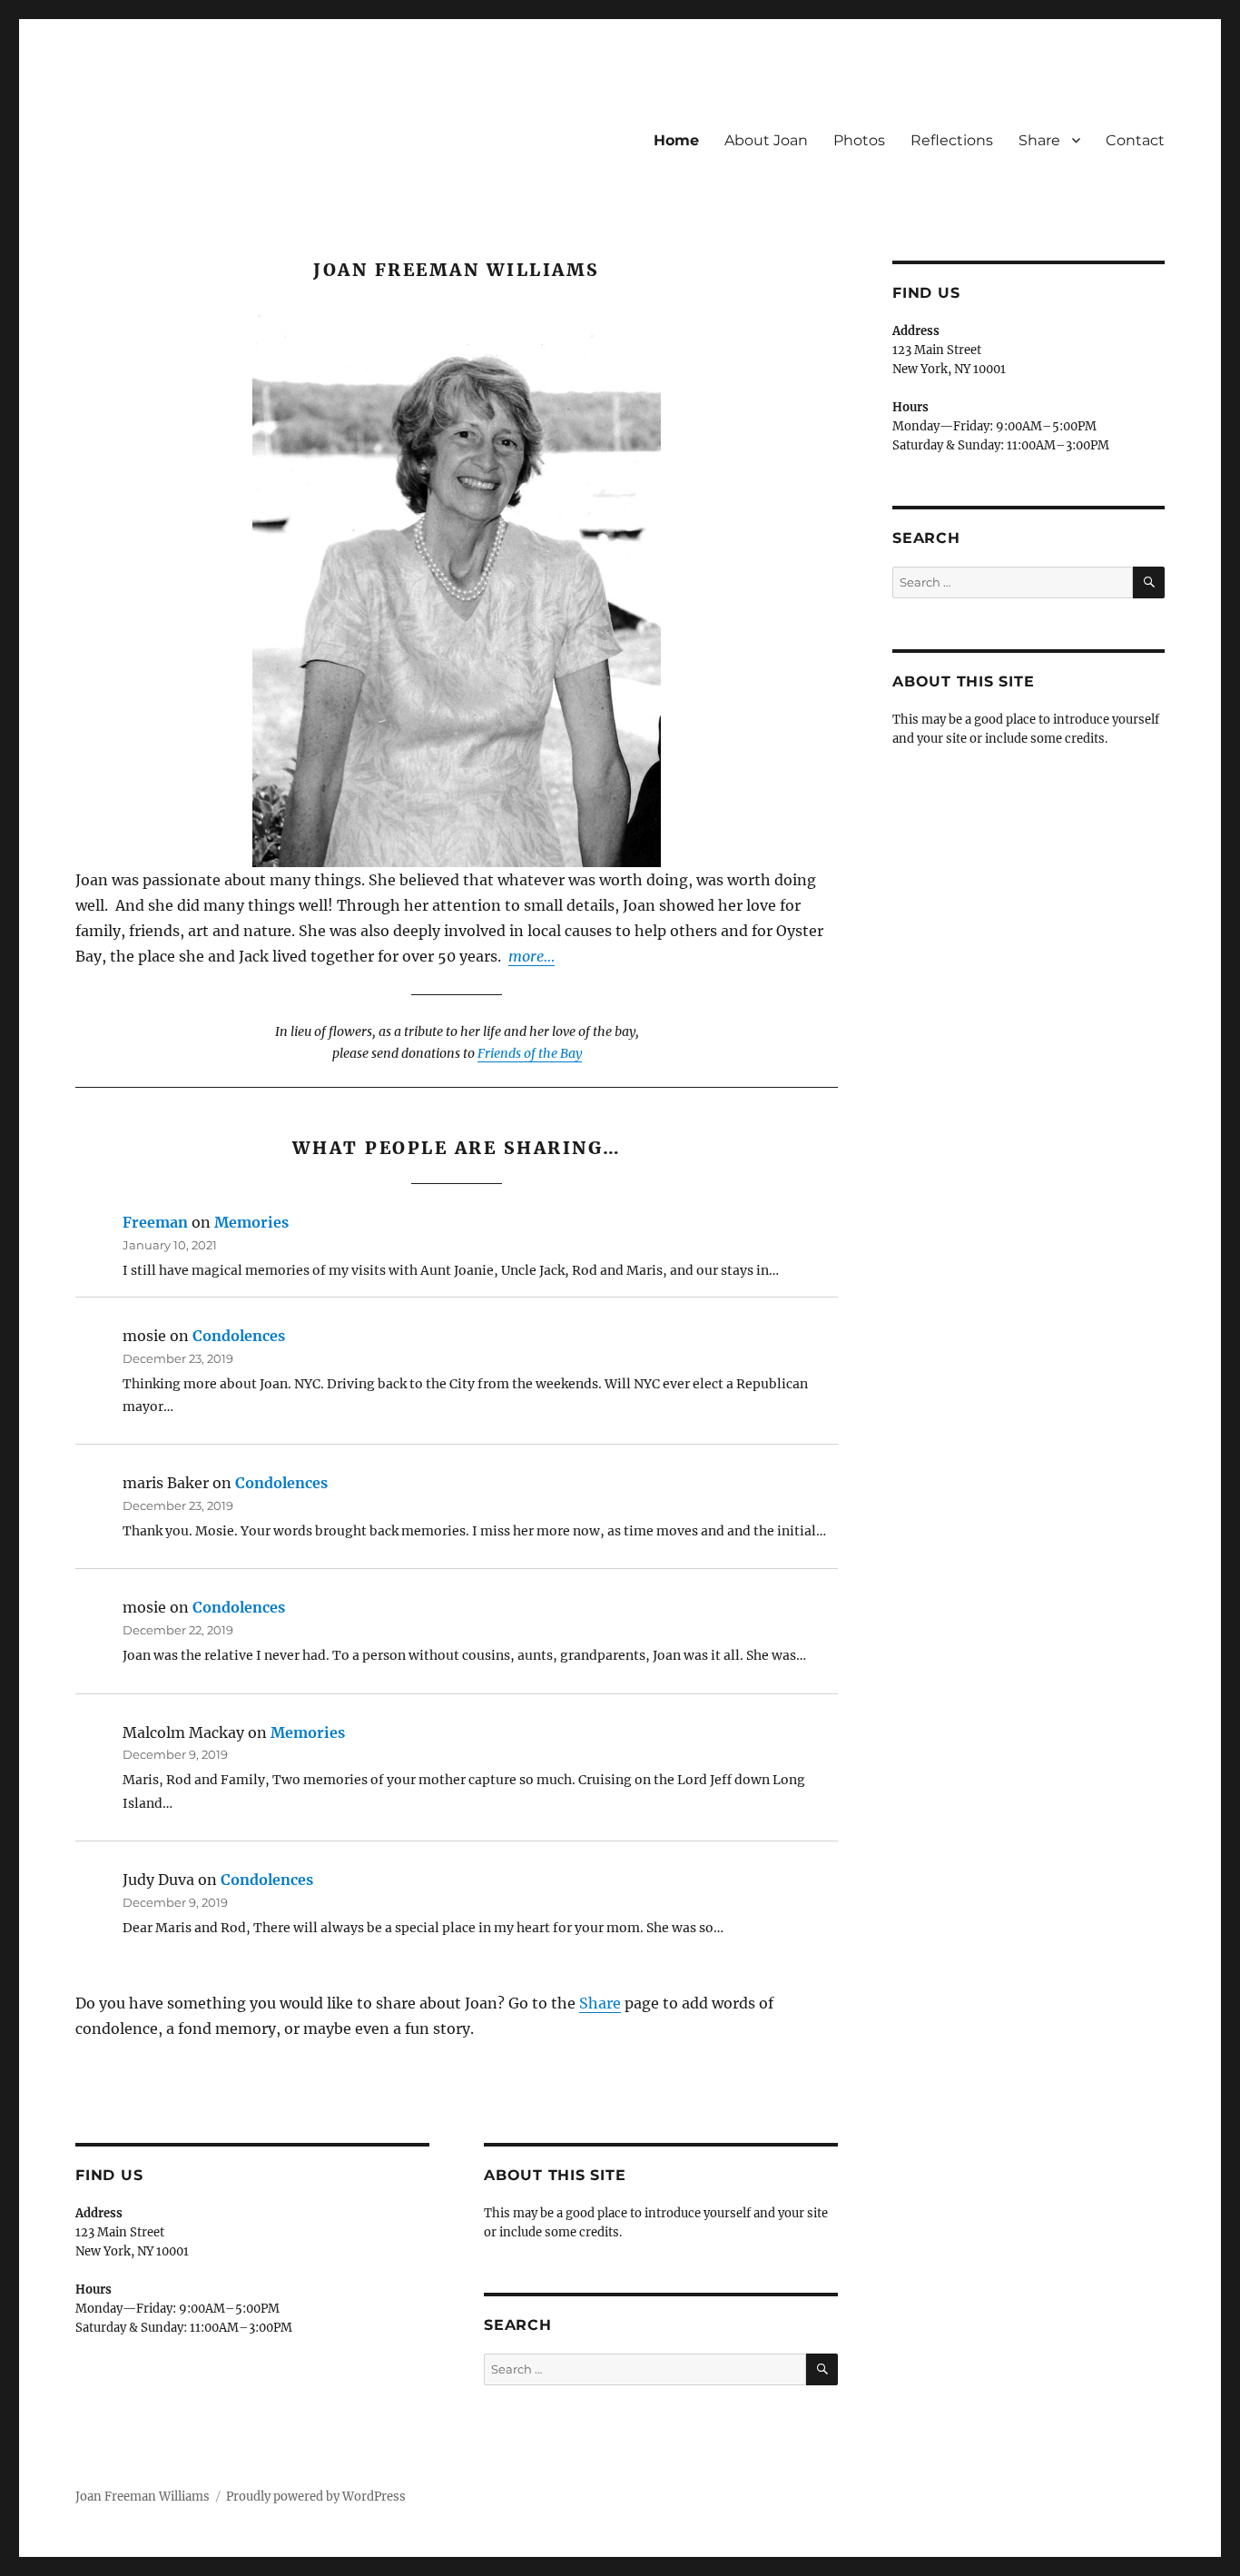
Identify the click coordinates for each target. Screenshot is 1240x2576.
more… (531, 956)
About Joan (766, 140)
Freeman (155, 1222)
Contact (1135, 140)
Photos (859, 140)
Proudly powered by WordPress (316, 2497)
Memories (251, 1222)
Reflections (952, 140)
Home (676, 140)
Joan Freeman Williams (143, 2497)
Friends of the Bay (530, 1053)
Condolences (239, 1336)
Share (1039, 140)
